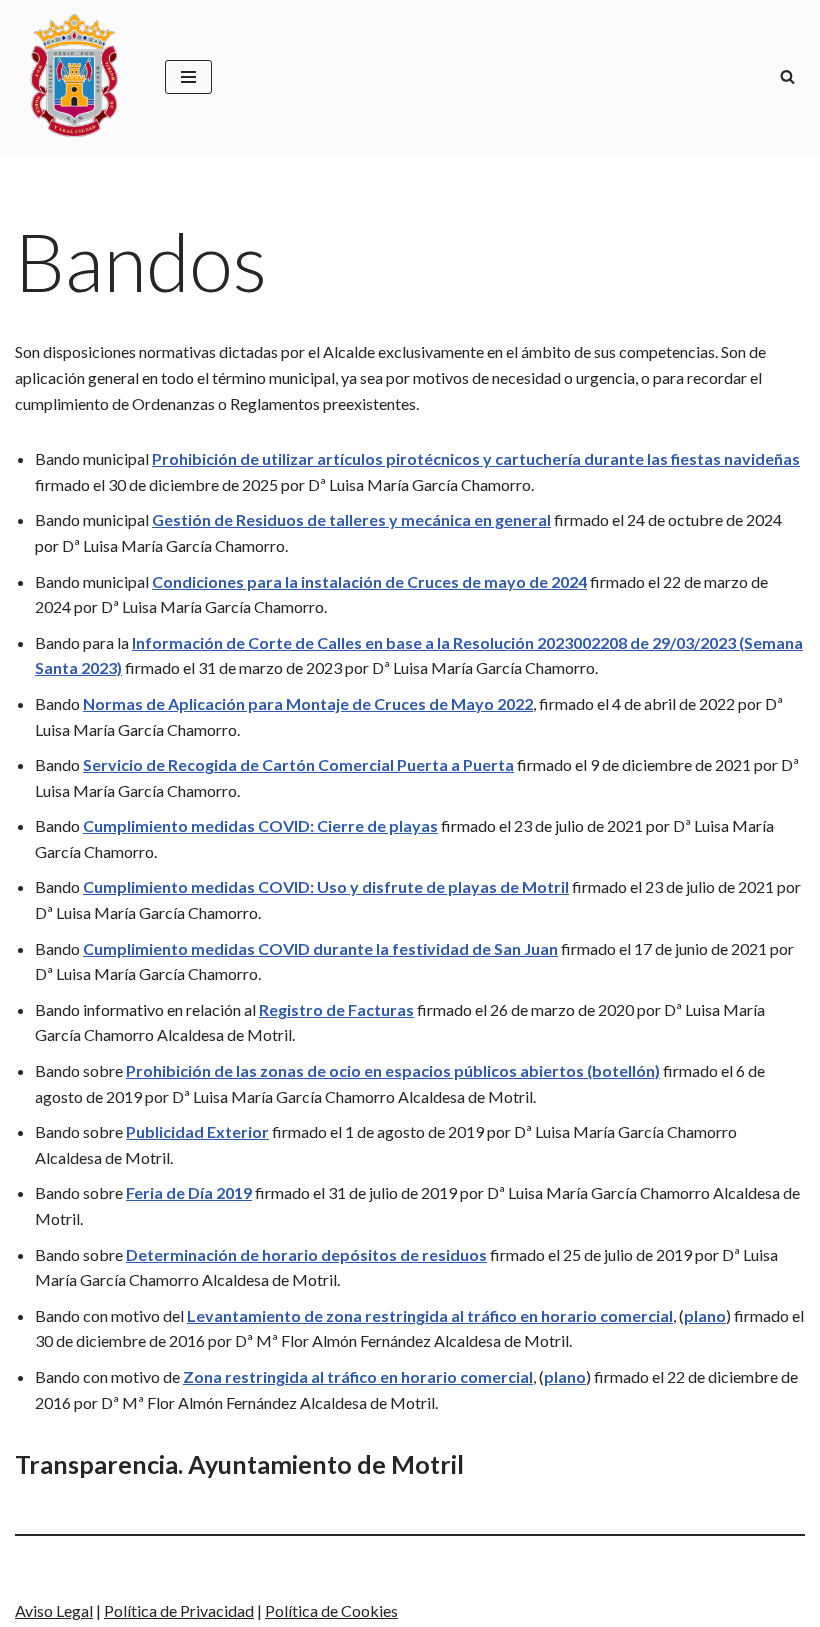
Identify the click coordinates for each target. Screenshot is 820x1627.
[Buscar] (787, 76)
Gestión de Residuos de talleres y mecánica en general (351, 519)
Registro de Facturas (336, 1009)
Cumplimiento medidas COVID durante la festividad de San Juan (320, 948)
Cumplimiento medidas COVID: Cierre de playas (260, 825)
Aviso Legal (54, 1610)
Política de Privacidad (179, 1610)
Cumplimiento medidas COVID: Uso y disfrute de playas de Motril (326, 886)
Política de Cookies (331, 1610)
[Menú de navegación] (188, 77)
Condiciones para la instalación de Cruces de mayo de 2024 (369, 581)
